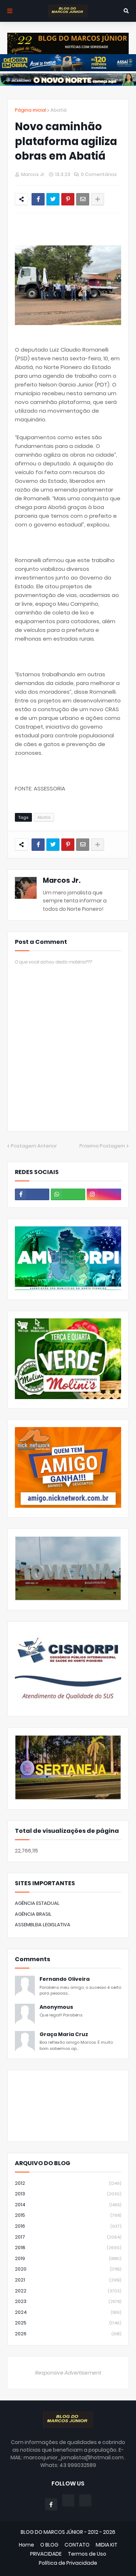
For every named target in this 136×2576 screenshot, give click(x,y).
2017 (68, 2237)
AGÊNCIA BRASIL (33, 1914)
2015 (68, 2215)
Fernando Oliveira (65, 1979)
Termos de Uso (87, 2554)
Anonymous (56, 2007)
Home (26, 2545)
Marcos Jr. (62, 880)
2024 (68, 2312)
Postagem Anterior (34, 1146)
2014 (68, 2205)
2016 (68, 2226)
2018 (68, 2248)
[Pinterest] (68, 199)
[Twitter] (53, 199)
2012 (68, 2183)
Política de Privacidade (68, 2563)
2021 (68, 2280)
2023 (68, 2301)
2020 (68, 2269)
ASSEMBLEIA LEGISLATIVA (43, 1925)
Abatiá (59, 110)
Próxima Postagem (102, 1146)
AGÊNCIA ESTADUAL (37, 1903)
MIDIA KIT (107, 2545)
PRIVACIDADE (46, 2554)
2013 (68, 2194)
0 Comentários (99, 174)
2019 (68, 2258)
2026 (68, 2334)
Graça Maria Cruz (64, 2034)
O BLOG (49, 2545)
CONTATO (77, 2545)
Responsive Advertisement (68, 2373)
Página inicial (30, 110)
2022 (68, 2291)
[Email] (83, 199)
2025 (68, 2323)
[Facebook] (38, 199)
